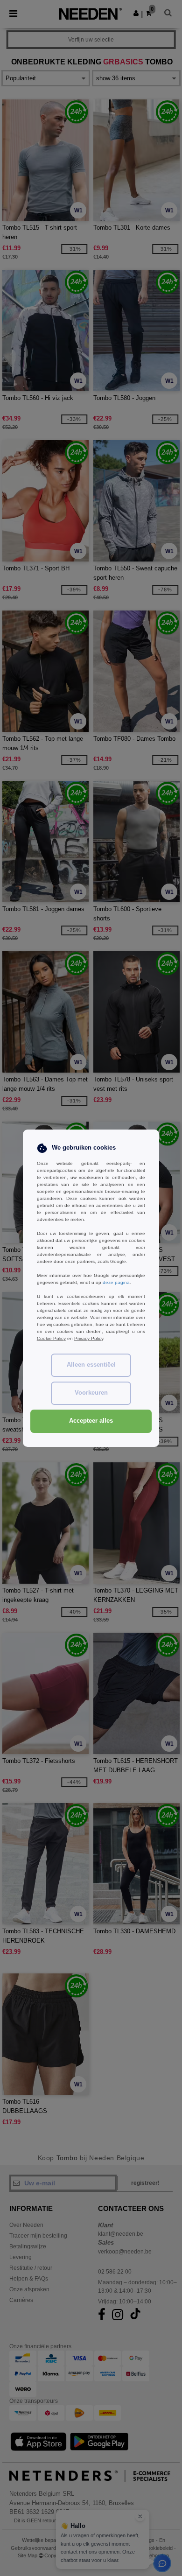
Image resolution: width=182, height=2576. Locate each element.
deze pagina (116, 1282)
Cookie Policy (51, 1338)
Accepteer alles (91, 1421)
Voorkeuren (91, 1393)
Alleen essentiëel (91, 1365)
